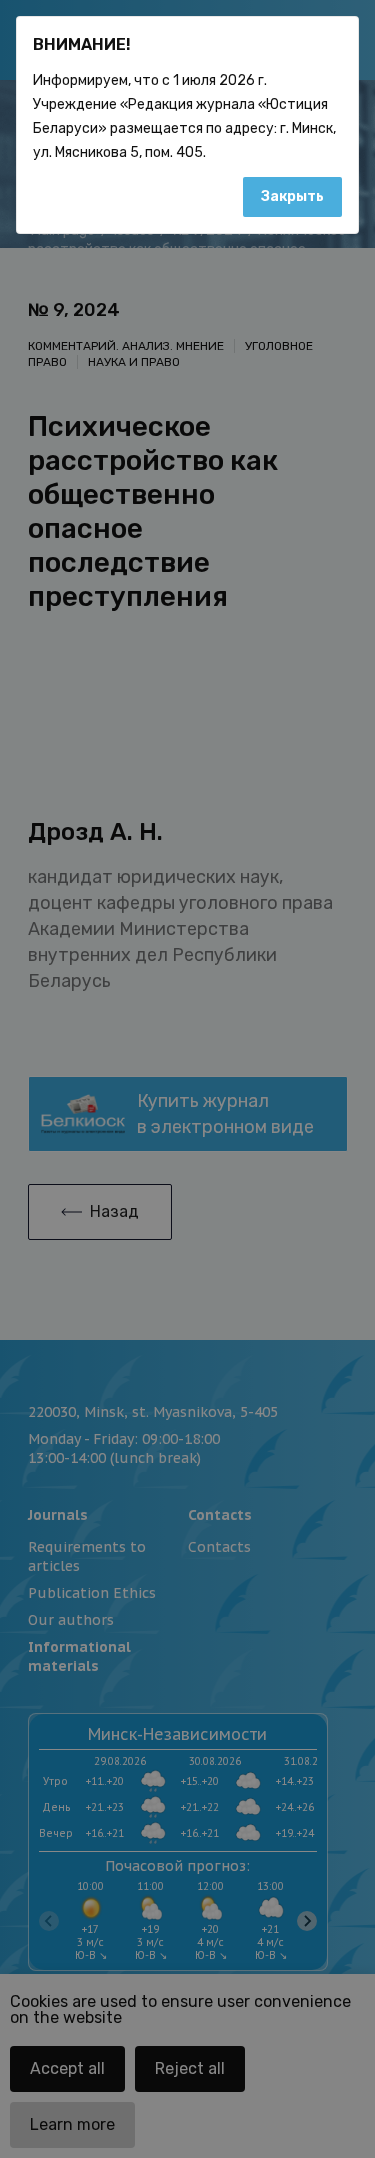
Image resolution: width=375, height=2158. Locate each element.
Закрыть (292, 196)
